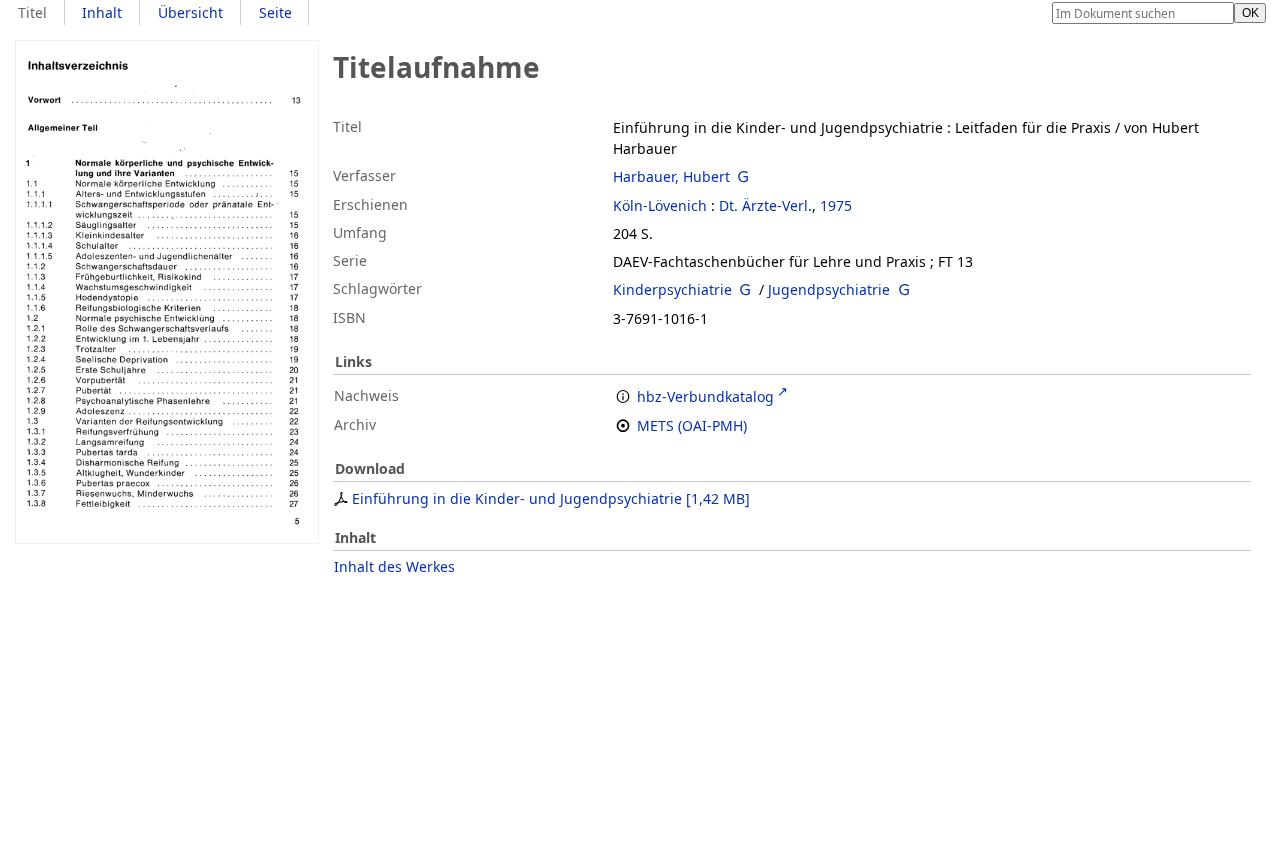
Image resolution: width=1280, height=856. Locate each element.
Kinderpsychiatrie (672, 289)
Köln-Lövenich (660, 205)
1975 (836, 205)
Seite (275, 12)
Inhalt (102, 12)
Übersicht (190, 12)
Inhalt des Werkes (394, 566)
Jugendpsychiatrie (829, 289)
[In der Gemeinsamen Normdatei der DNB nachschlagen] (744, 176)
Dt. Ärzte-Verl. (765, 205)
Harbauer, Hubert (671, 176)
